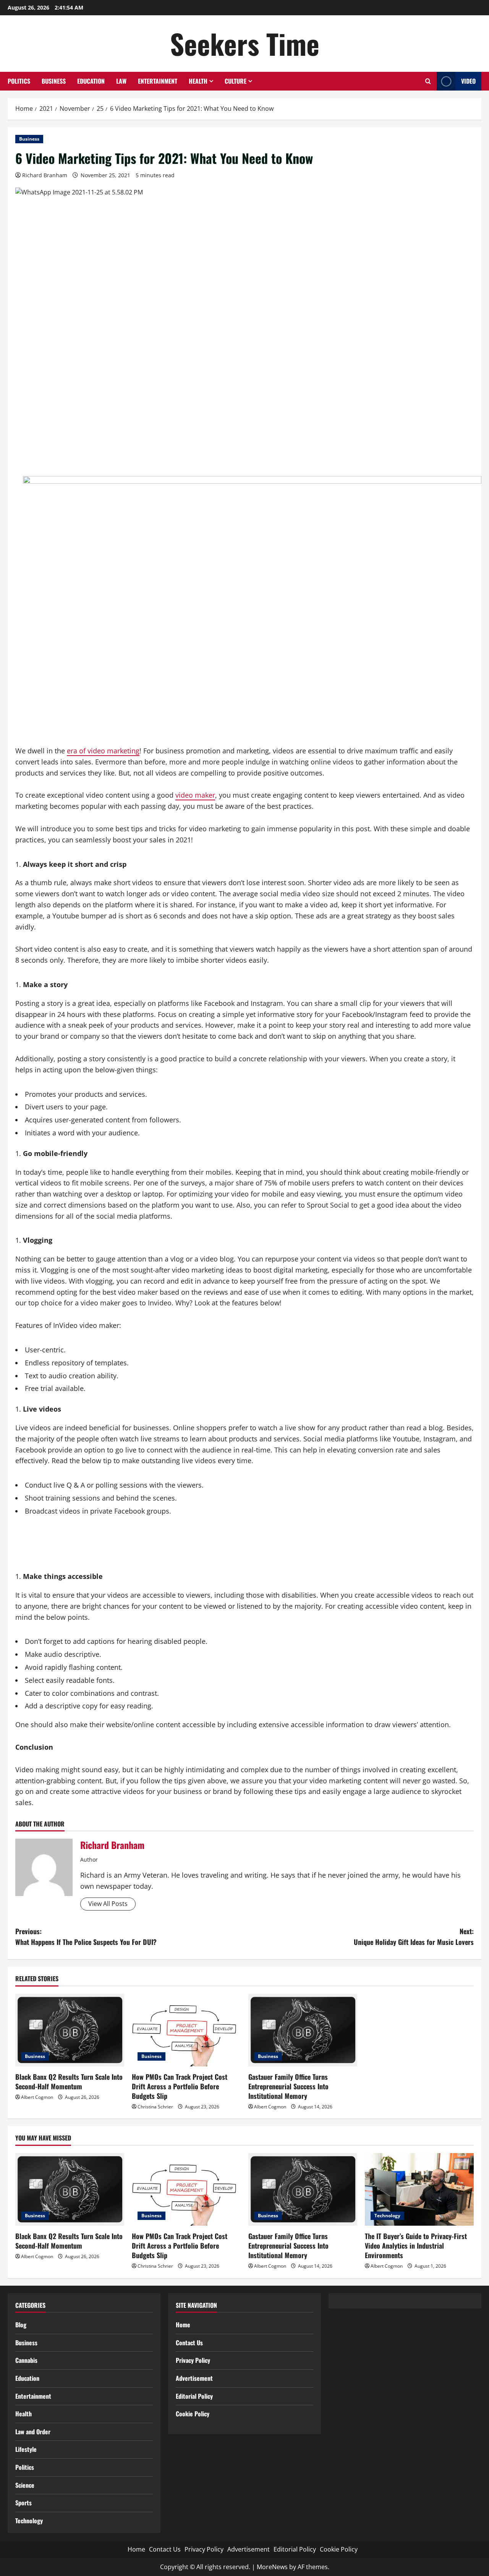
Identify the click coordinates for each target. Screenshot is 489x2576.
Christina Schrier (155, 2107)
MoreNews (272, 2567)
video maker (195, 795)
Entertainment (158, 81)
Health (198, 81)
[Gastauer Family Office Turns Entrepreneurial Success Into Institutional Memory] (303, 2030)
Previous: (86, 1937)
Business (54, 81)
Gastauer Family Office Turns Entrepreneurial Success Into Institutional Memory (288, 2086)
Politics (19, 81)
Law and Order (33, 2432)
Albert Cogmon (37, 2097)
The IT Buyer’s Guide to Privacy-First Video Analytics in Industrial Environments (416, 2246)
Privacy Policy (193, 2360)
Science (25, 2485)
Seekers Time (245, 43)
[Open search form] (428, 81)
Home (183, 2325)
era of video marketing (103, 751)
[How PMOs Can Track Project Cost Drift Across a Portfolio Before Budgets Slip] (186, 2030)
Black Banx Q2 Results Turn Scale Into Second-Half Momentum (69, 2081)
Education (91, 81)
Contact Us (189, 2343)
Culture (236, 81)
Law (121, 81)
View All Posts (108, 1904)
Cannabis (26, 2360)
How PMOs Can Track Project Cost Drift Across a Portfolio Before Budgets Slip (180, 2086)
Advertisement (194, 2378)
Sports (23, 2503)
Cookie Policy (193, 2414)
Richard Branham (45, 175)
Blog (21, 2325)
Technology (387, 2216)
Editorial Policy (194, 2396)
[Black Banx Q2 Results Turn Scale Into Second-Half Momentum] (70, 2030)
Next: (414, 1937)
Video (468, 81)
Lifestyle (26, 2449)
